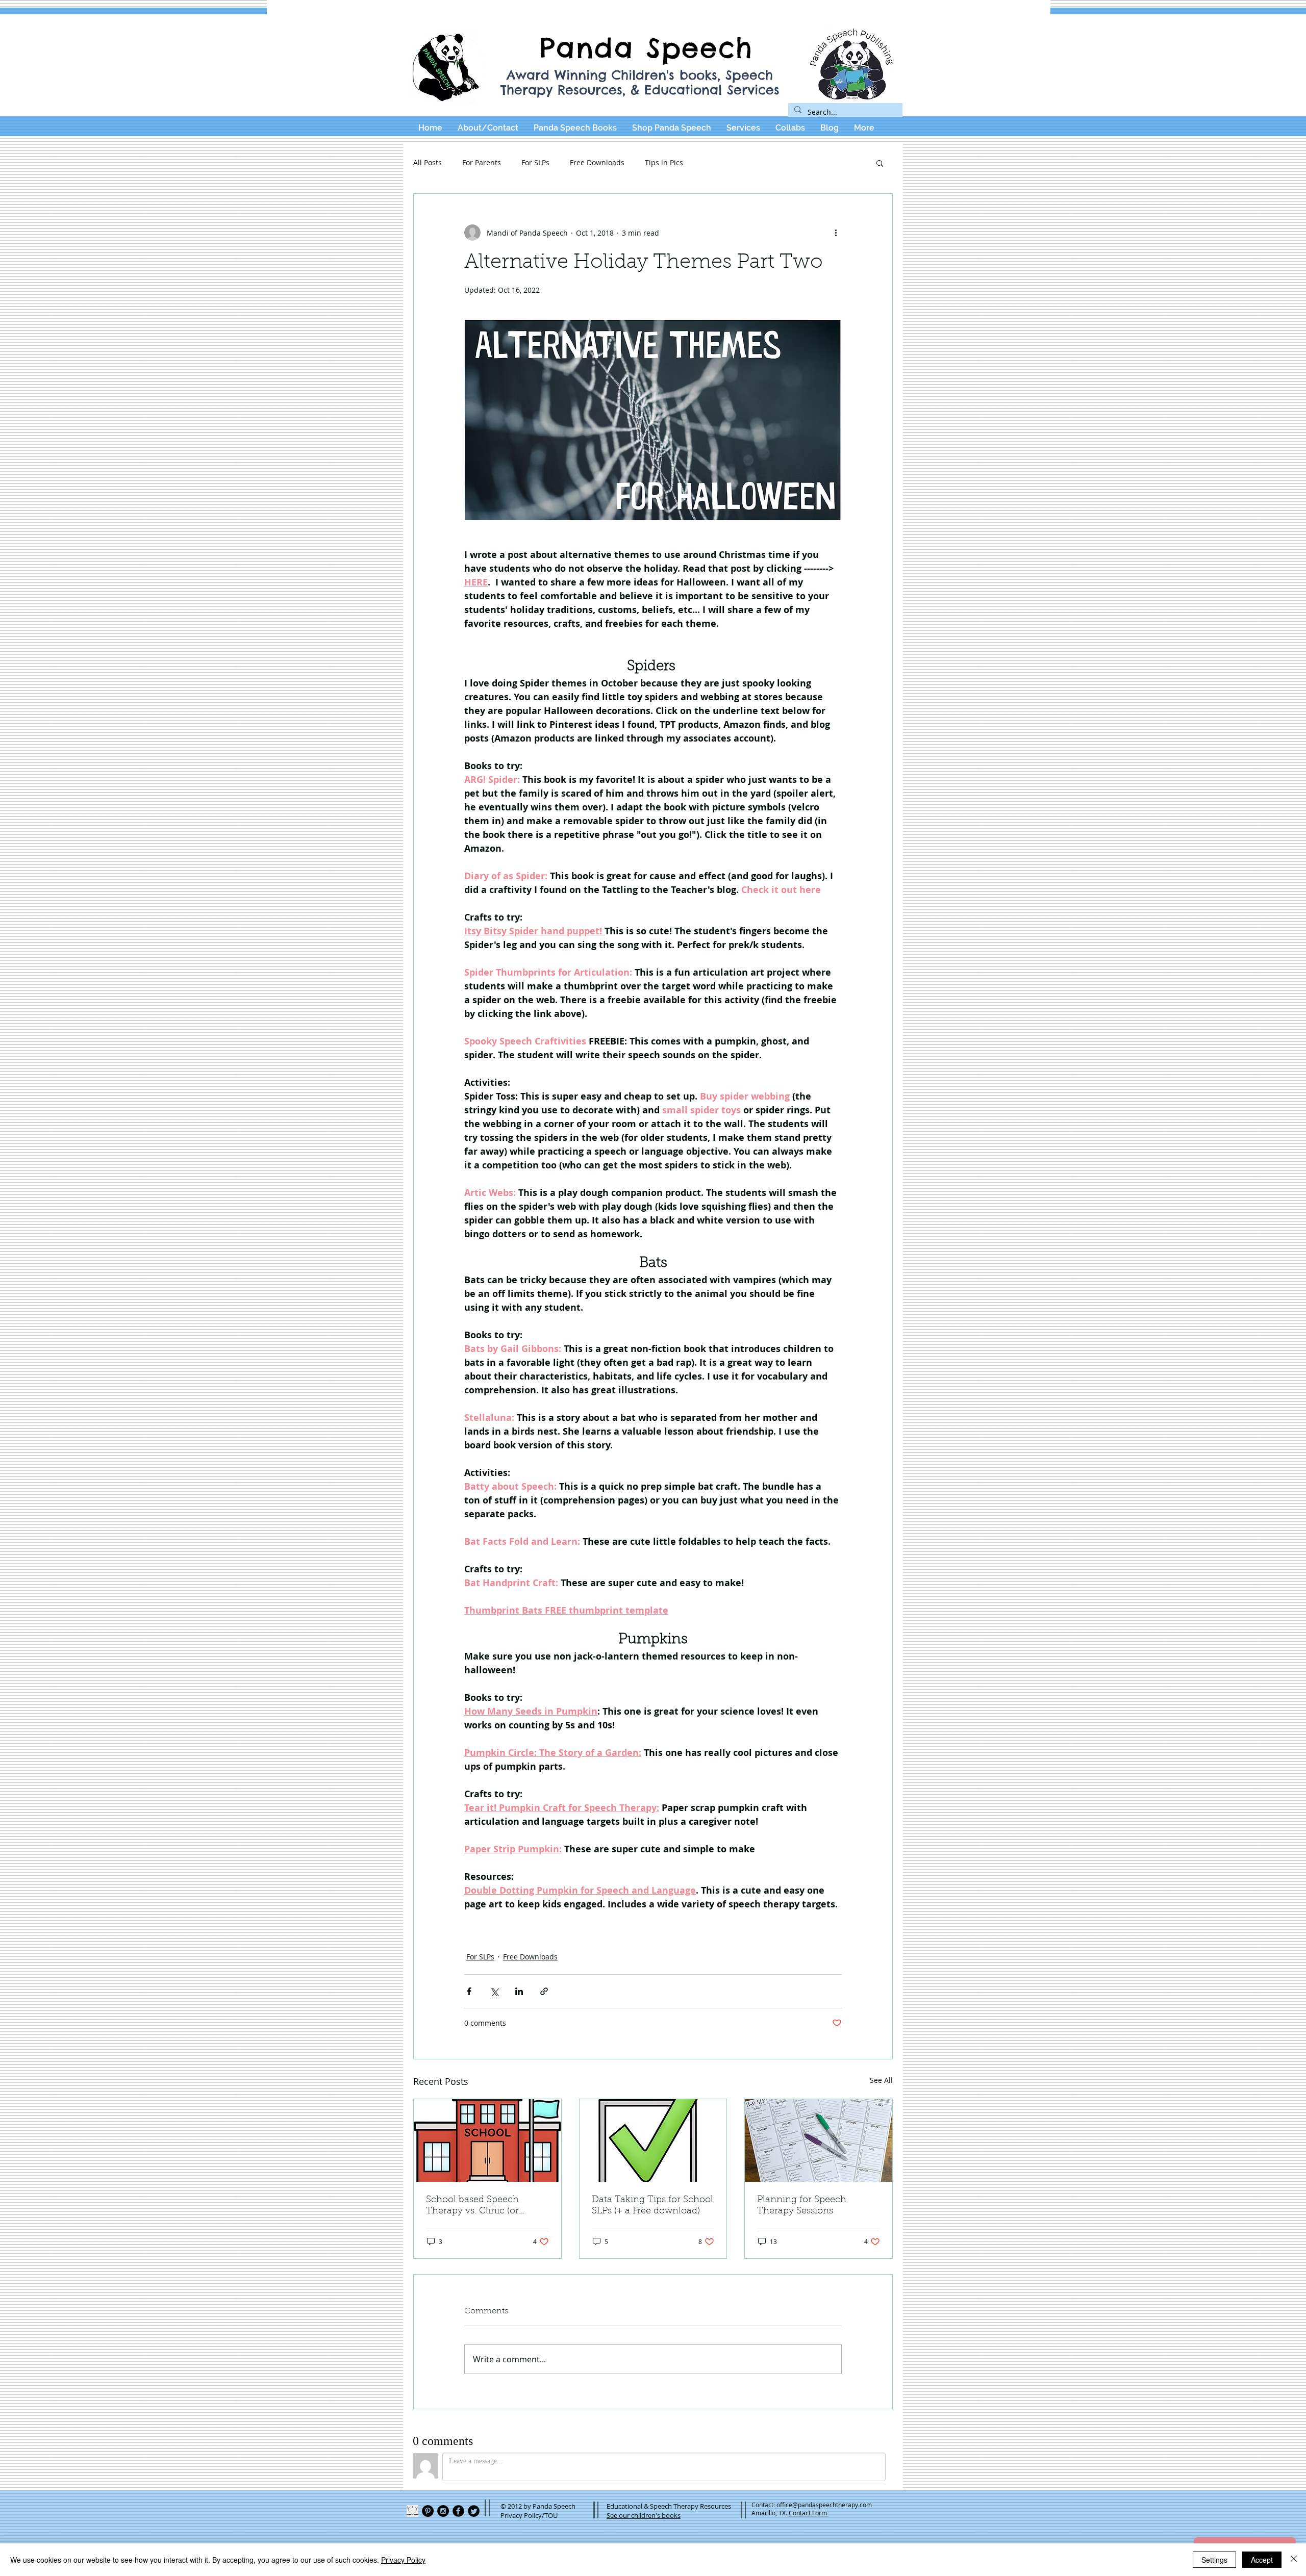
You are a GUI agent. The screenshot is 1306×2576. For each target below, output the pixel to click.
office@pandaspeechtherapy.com (824, 2505)
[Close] (1294, 2560)
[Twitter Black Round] (474, 2511)
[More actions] (836, 233)
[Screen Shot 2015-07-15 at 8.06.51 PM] (412, 2511)
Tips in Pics (664, 162)
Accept (1262, 2560)
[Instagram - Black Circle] (443, 2511)
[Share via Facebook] (469, 1991)
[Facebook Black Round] (458, 2511)
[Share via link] (544, 1991)
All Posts (428, 162)
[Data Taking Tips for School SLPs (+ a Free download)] (653, 2140)
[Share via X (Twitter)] (494, 1991)
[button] (880, 163)
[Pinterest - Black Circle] (428, 2511)
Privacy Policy (403, 2560)
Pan (567, 48)
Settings (1214, 2560)
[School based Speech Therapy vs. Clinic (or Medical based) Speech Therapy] (487, 2140)
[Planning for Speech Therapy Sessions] (819, 2140)
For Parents (482, 162)
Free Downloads (597, 162)
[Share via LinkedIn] (519, 1991)
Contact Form (808, 2513)
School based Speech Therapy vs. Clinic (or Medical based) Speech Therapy (476, 2206)
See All (881, 2080)
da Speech (680, 48)
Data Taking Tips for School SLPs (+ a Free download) (652, 2206)
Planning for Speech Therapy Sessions (802, 2206)
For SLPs (535, 162)
